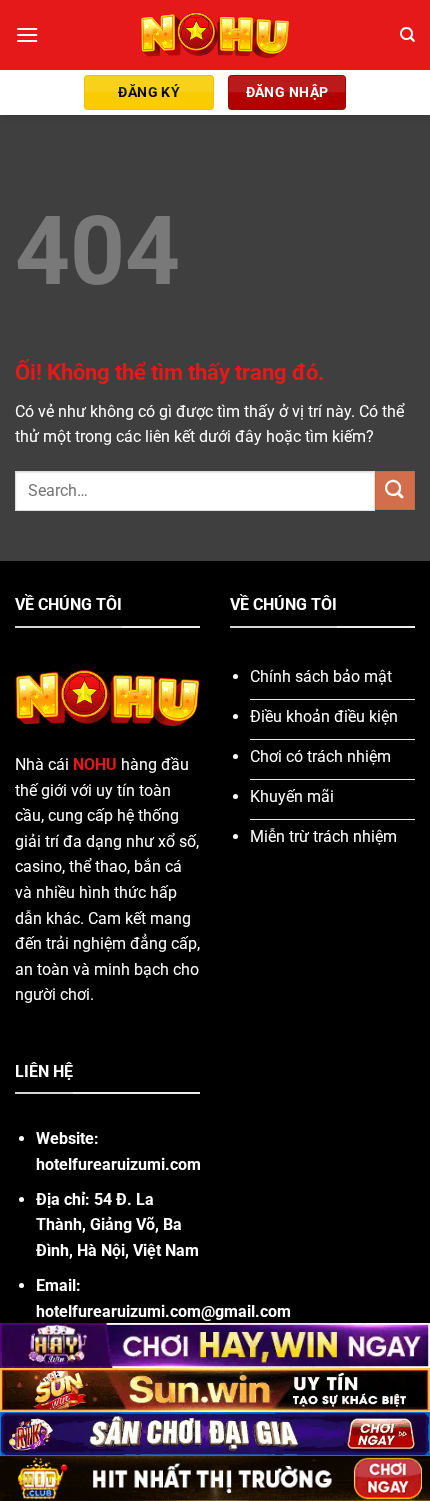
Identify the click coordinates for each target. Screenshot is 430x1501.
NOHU (95, 764)
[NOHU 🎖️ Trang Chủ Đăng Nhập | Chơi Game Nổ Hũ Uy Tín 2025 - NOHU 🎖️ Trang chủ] (215, 35)
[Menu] (27, 34)
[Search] (407, 35)
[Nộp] (395, 490)
